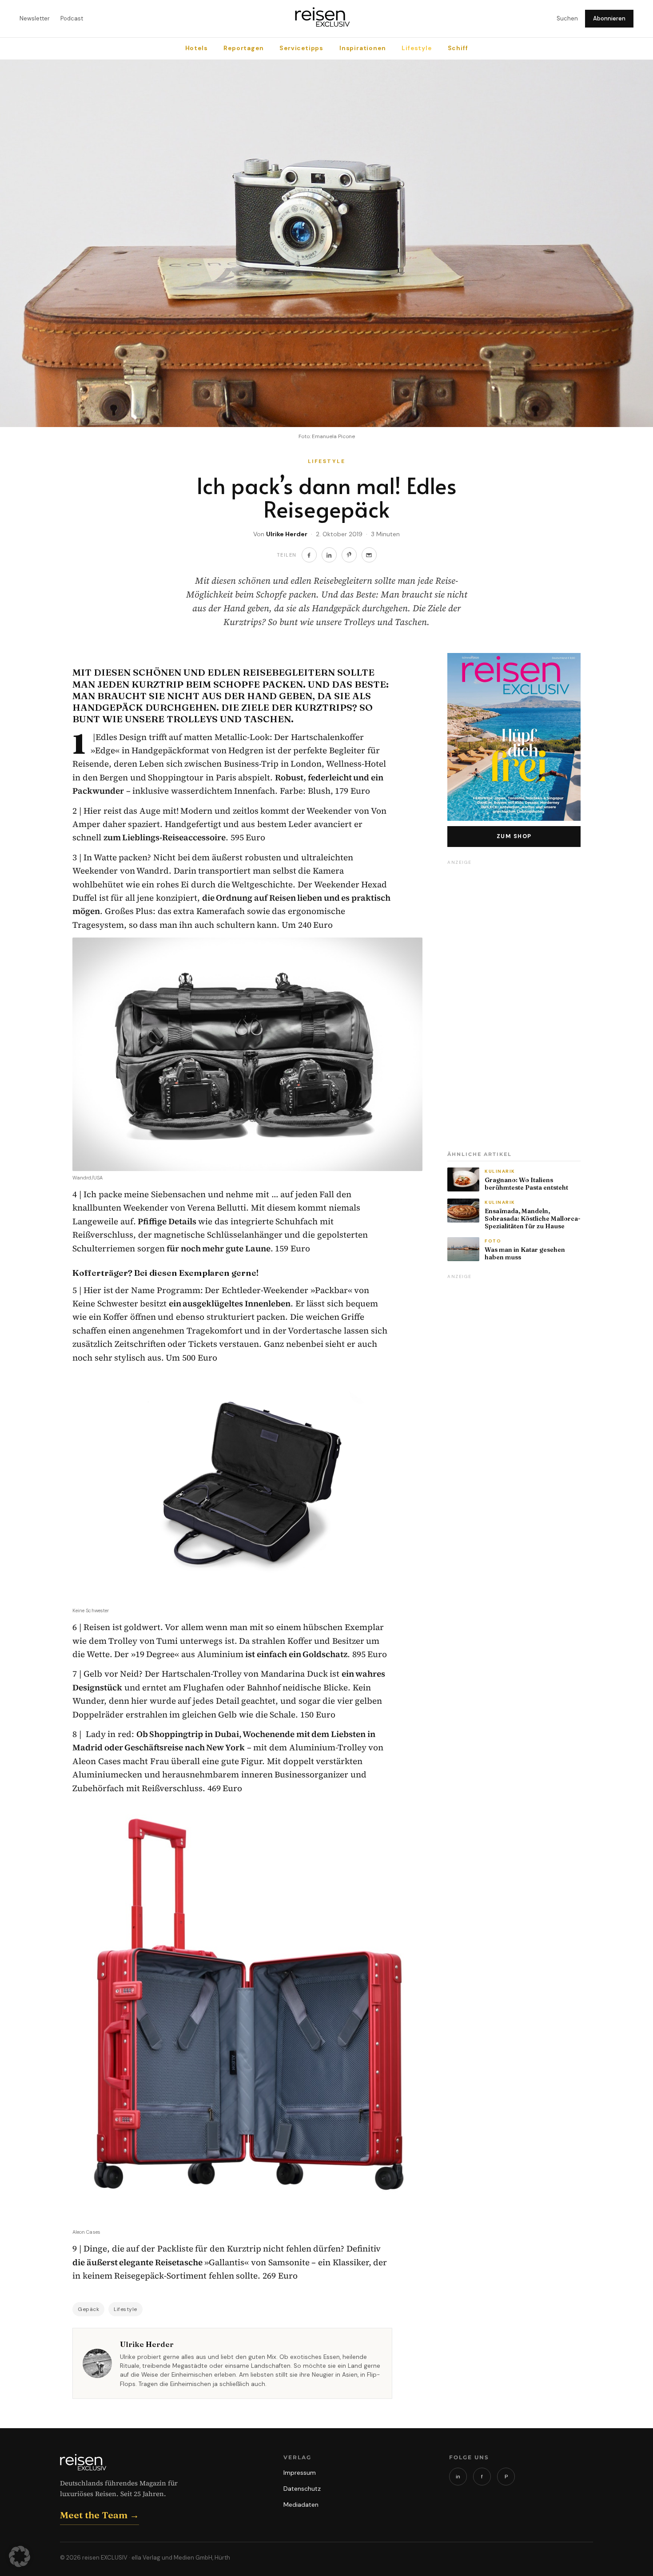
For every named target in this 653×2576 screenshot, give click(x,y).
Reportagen (243, 48)
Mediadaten (301, 2505)
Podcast (72, 18)
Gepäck (88, 2309)
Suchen (567, 18)
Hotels (197, 48)
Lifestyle (416, 48)
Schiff (458, 48)
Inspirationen (362, 48)
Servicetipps (301, 48)
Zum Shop (514, 836)
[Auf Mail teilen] (369, 555)
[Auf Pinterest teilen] (349, 555)
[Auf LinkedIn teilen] (329, 555)
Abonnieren (609, 18)
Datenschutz (302, 2489)
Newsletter (35, 18)
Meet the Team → (100, 2515)
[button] (20, 2556)
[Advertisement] (514, 1002)
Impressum (300, 2473)
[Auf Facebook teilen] (309, 555)
